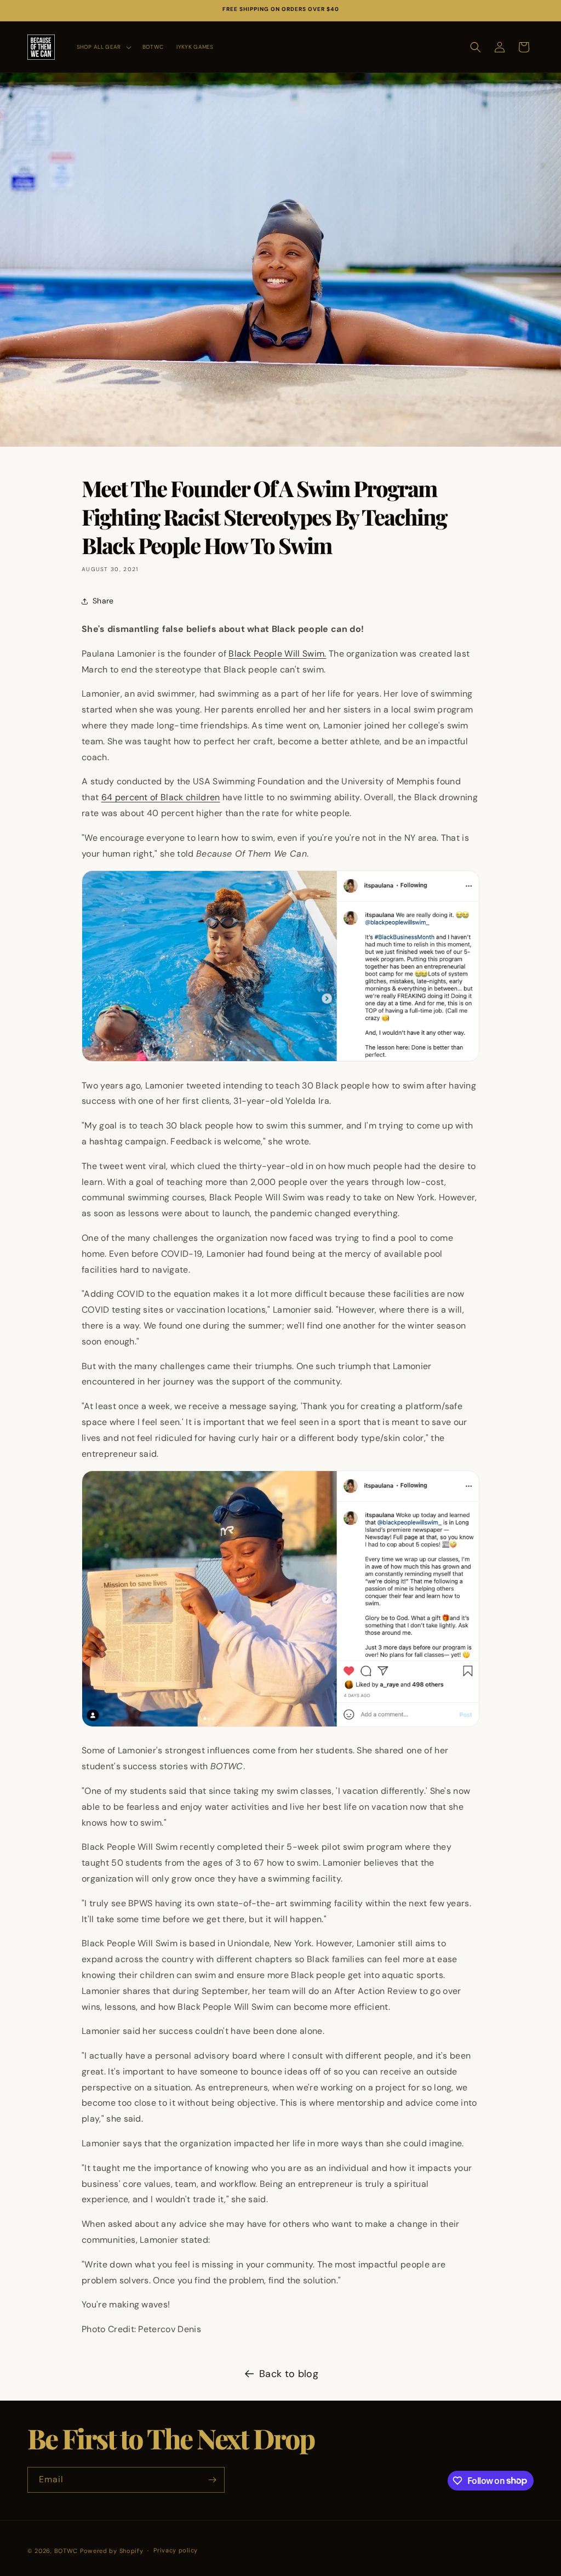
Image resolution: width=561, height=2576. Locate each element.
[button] (103, 47)
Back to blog (289, 2374)
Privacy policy (176, 2550)
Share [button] (103, 601)
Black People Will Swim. (277, 654)
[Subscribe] (212, 2480)
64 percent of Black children (161, 797)
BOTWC (67, 2551)
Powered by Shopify (112, 2551)
